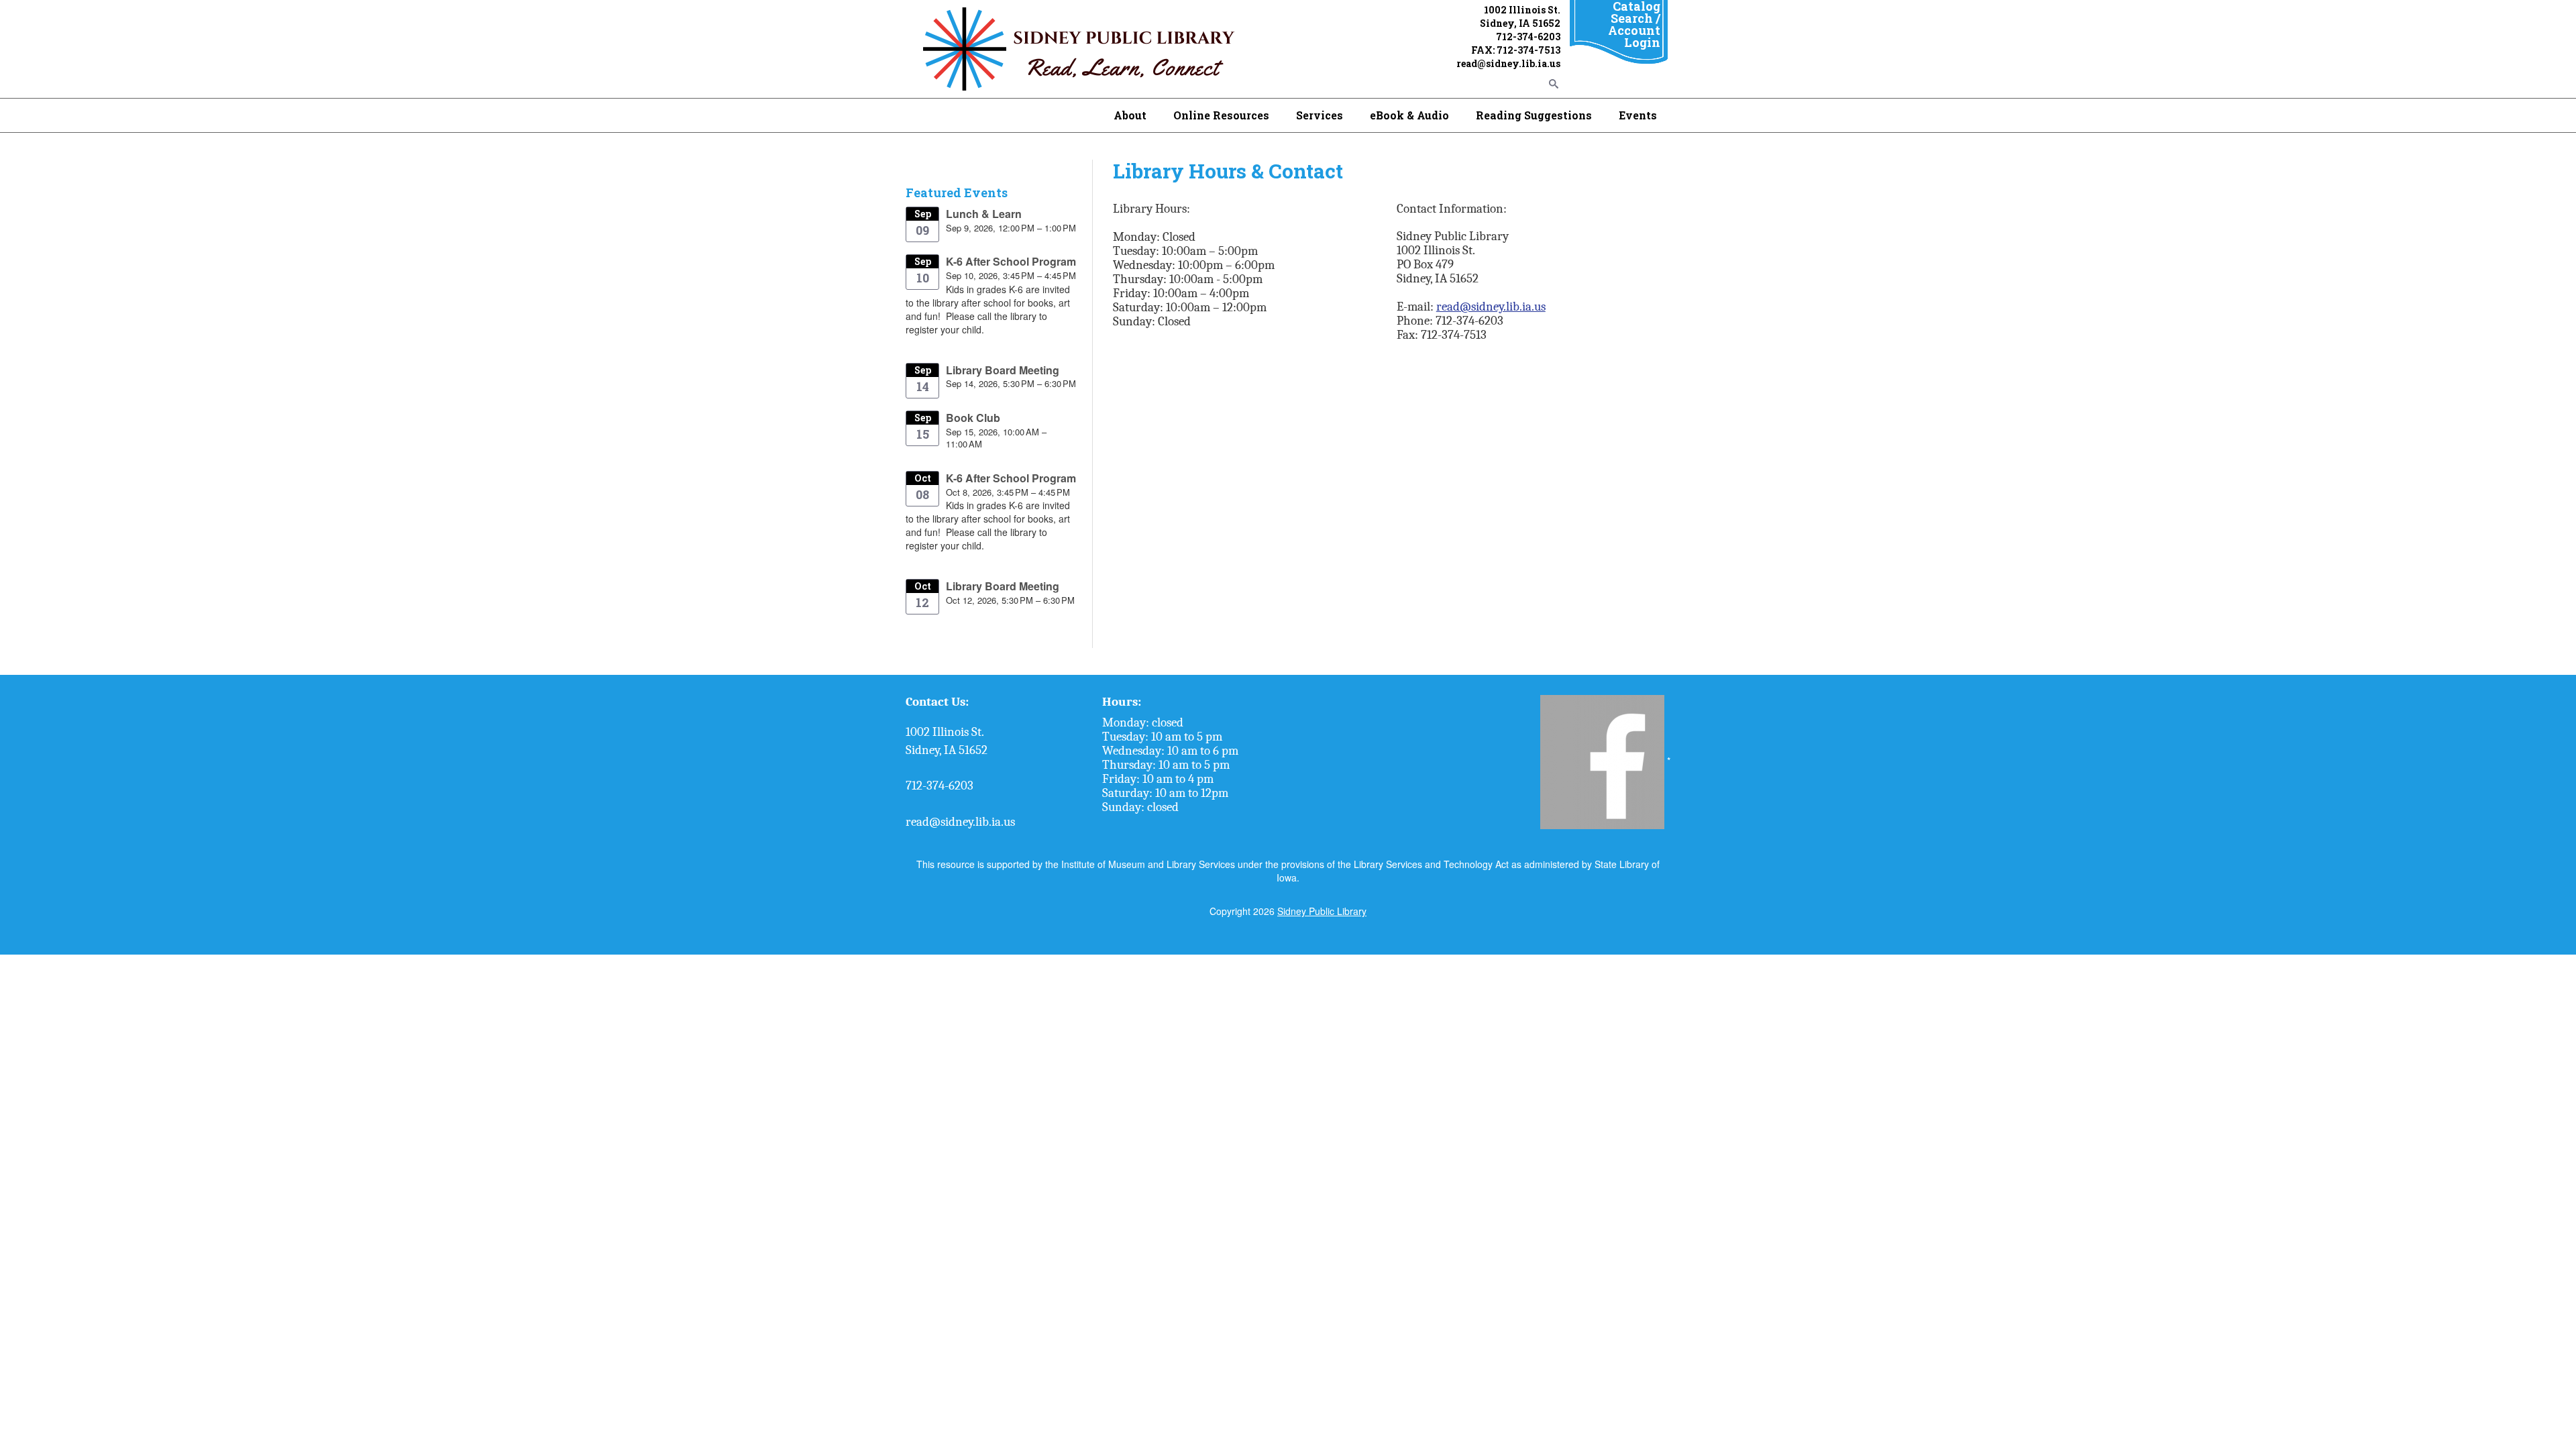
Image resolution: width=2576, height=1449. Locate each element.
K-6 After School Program (1011, 261)
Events (1638, 115)
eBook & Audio (1409, 115)
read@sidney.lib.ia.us (1491, 307)
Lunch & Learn (984, 214)
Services (1320, 115)
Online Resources (1221, 115)
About (1130, 115)
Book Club (973, 418)
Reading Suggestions (1534, 115)
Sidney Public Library (1322, 911)
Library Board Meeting (1003, 370)
